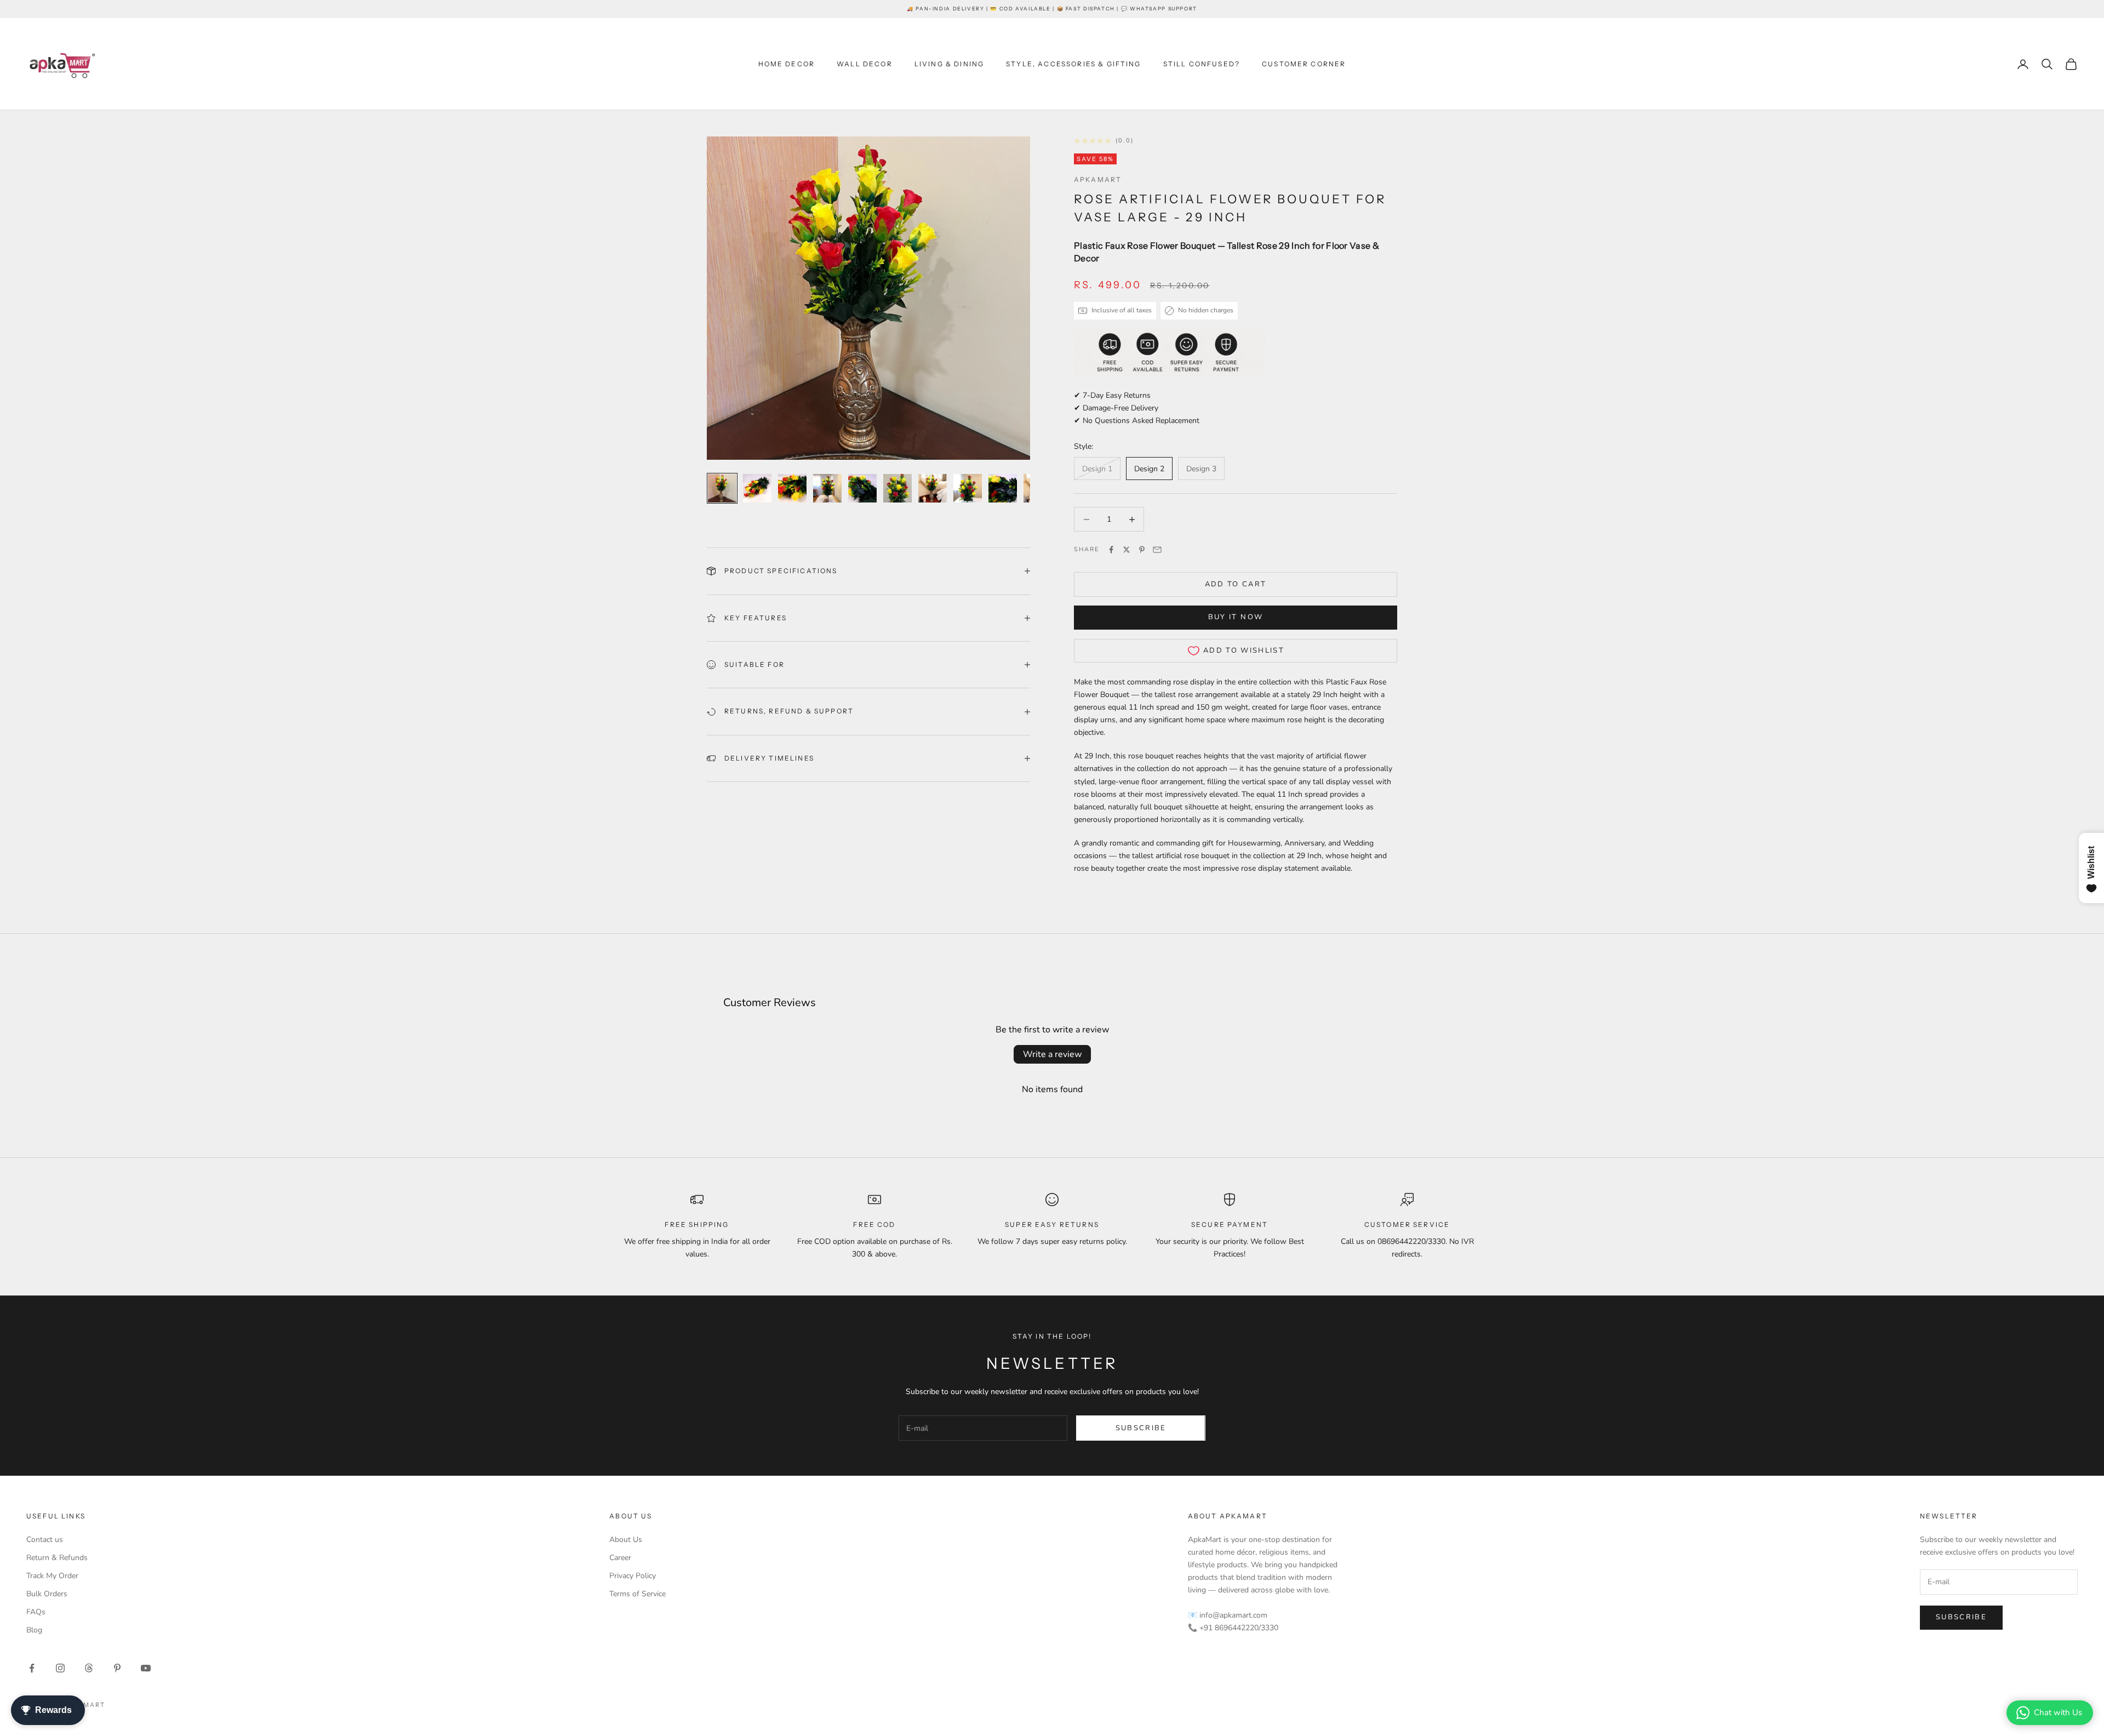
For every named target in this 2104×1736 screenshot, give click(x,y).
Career (620, 1558)
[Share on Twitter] (1127, 550)
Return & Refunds (57, 1558)
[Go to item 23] (933, 488)
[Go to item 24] (968, 488)
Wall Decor (865, 64)
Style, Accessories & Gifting (1073, 64)
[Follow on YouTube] (146, 1668)
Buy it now (1236, 617)
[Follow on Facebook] (32, 1668)
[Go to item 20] (827, 488)
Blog (34, 1630)
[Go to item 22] (897, 488)
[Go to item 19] (792, 488)
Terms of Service (638, 1594)
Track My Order (52, 1576)
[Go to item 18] (757, 488)
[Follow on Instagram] (60, 1668)
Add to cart (1236, 584)
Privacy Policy (633, 1576)
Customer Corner (1304, 64)
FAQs (36, 1612)
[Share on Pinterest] (1142, 550)
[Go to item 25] (1003, 488)
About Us (626, 1540)
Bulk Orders (47, 1594)
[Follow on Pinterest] (117, 1668)
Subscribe (1141, 1428)
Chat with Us (2058, 1712)
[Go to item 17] (722, 488)
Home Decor (787, 64)
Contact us (45, 1540)
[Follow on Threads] (89, 1668)
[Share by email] (1157, 550)
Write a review (1052, 1054)
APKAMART (1098, 179)
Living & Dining (949, 64)
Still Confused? (1202, 64)
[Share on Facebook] (1111, 550)
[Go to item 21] (862, 488)
